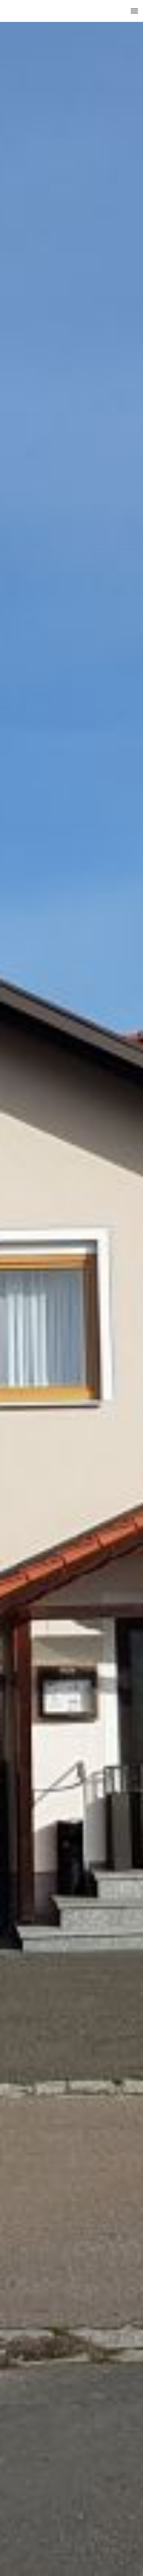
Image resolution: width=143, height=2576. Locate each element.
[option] (71, 1288)
